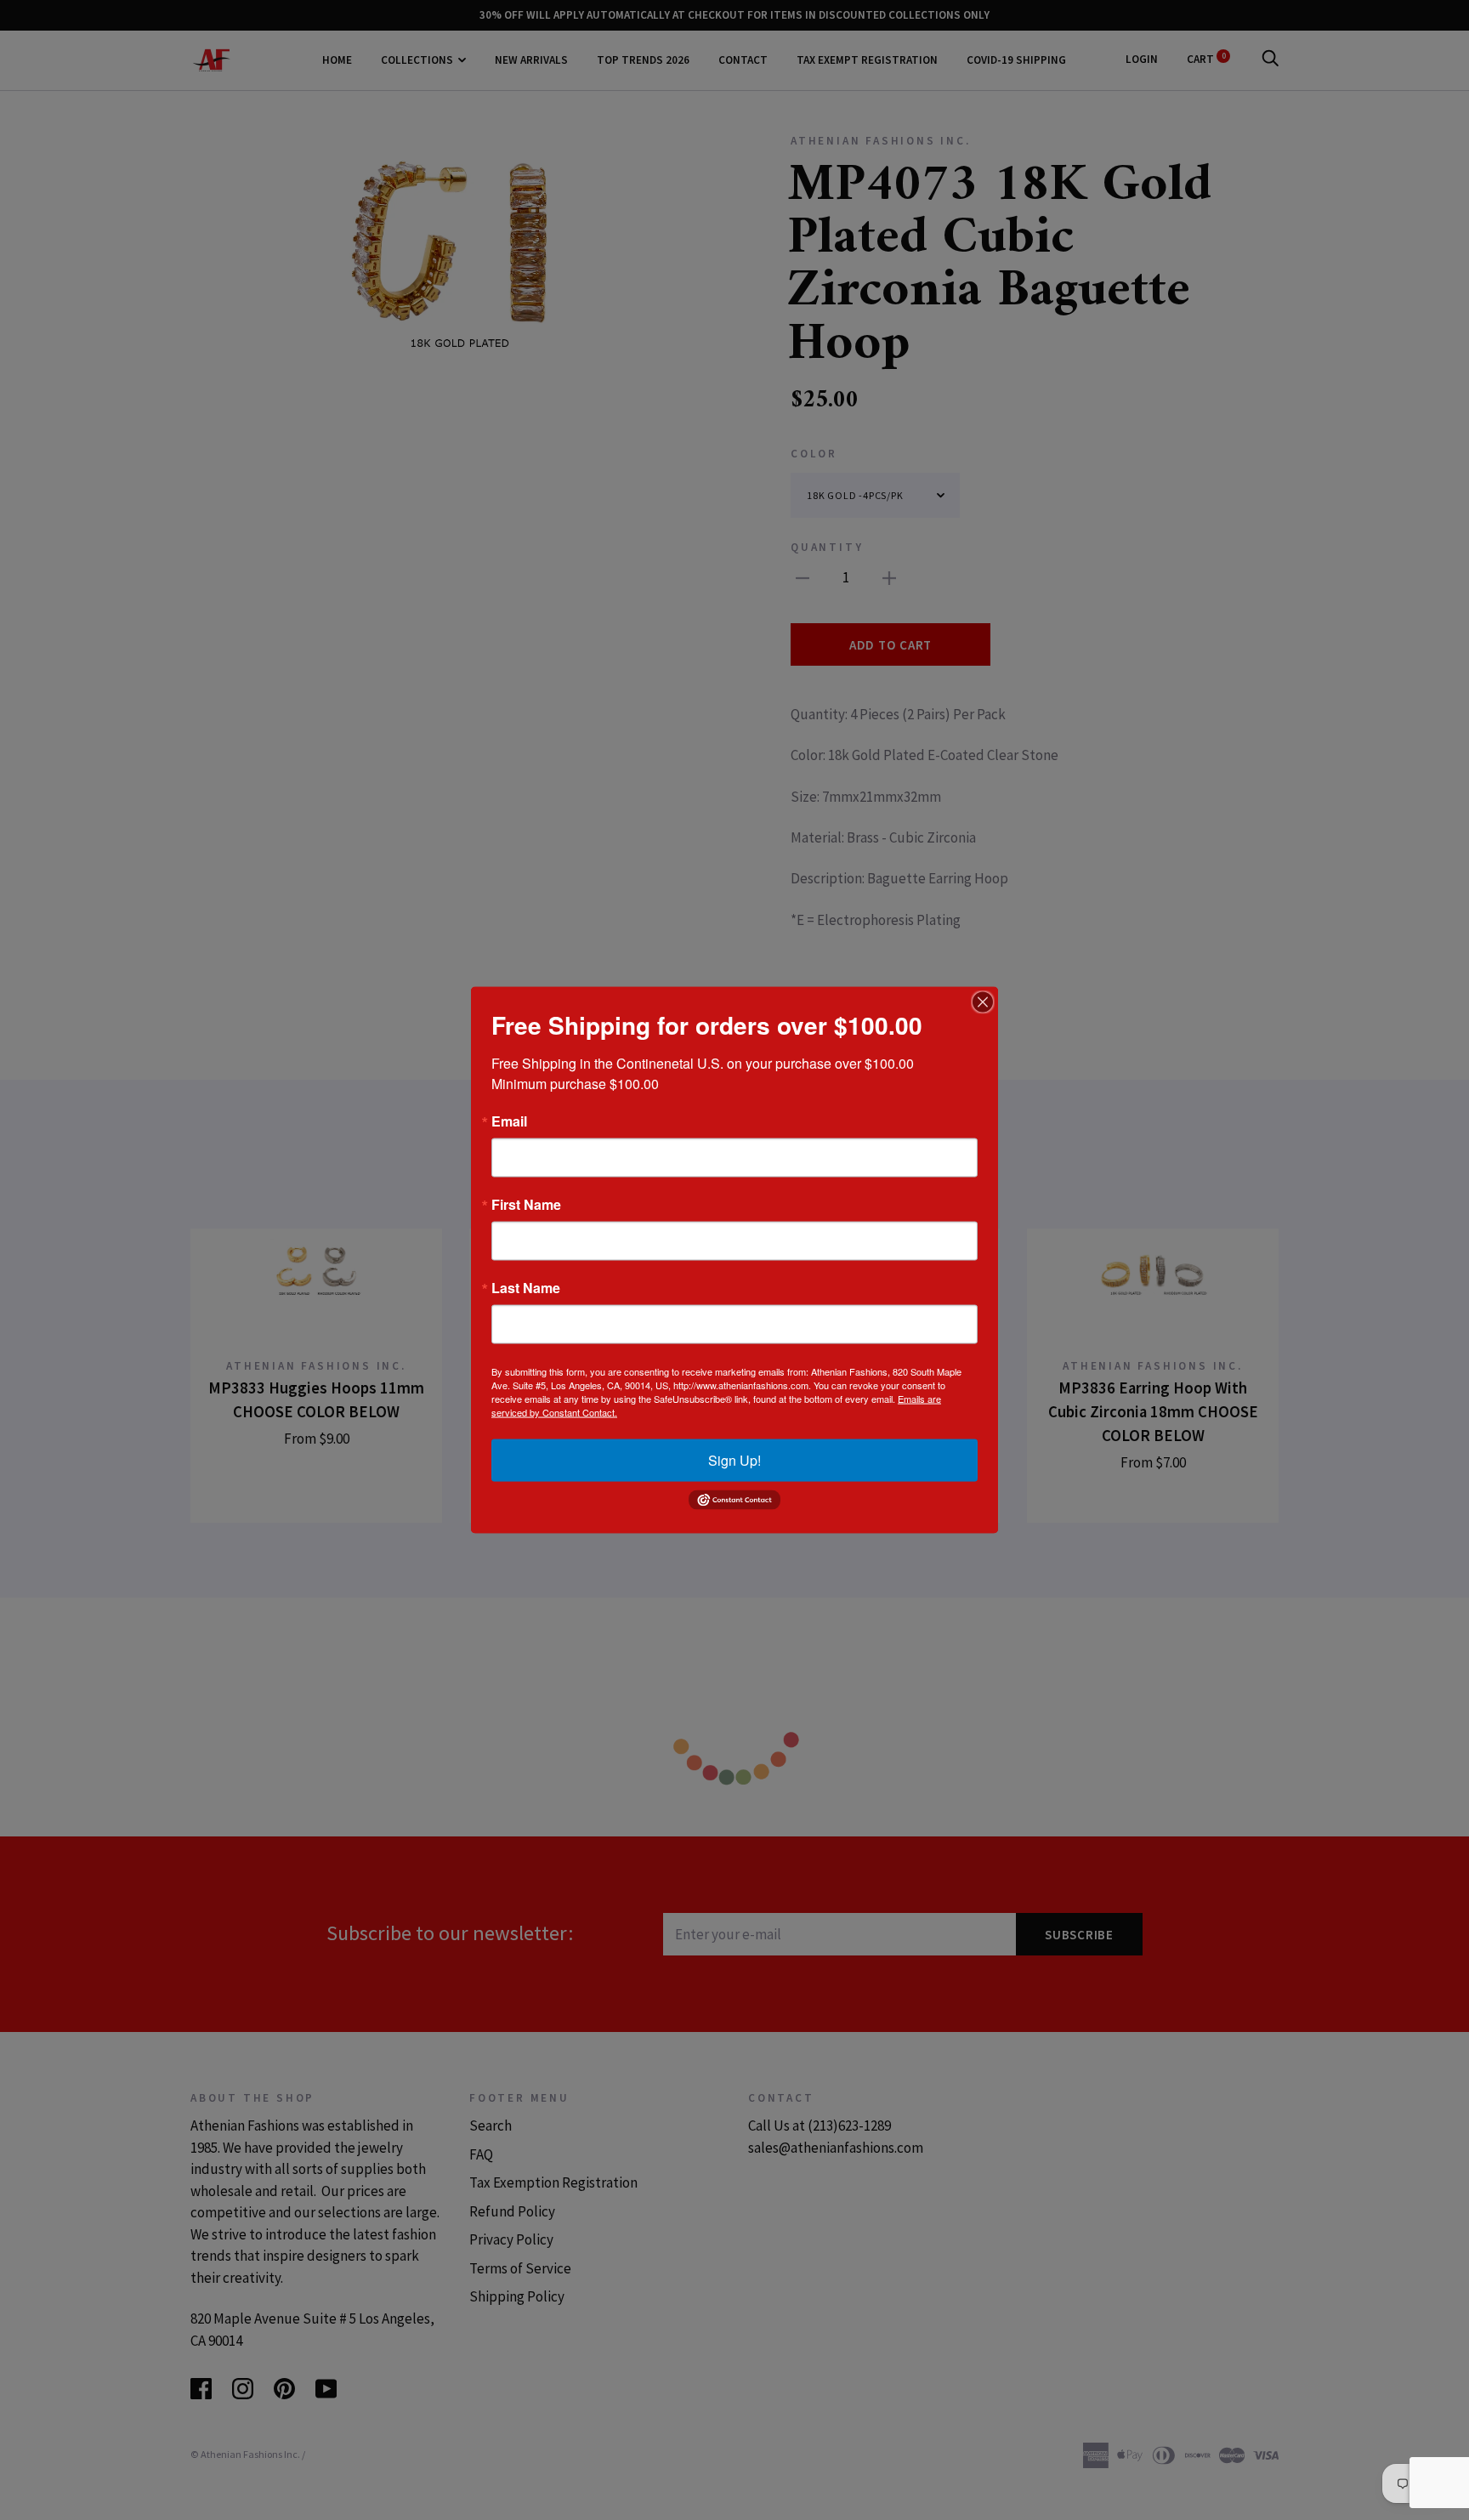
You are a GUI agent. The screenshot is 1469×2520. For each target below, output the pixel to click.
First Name (526, 1205)
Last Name (526, 1288)
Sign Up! (734, 1460)
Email (509, 1121)
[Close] (983, 1002)
